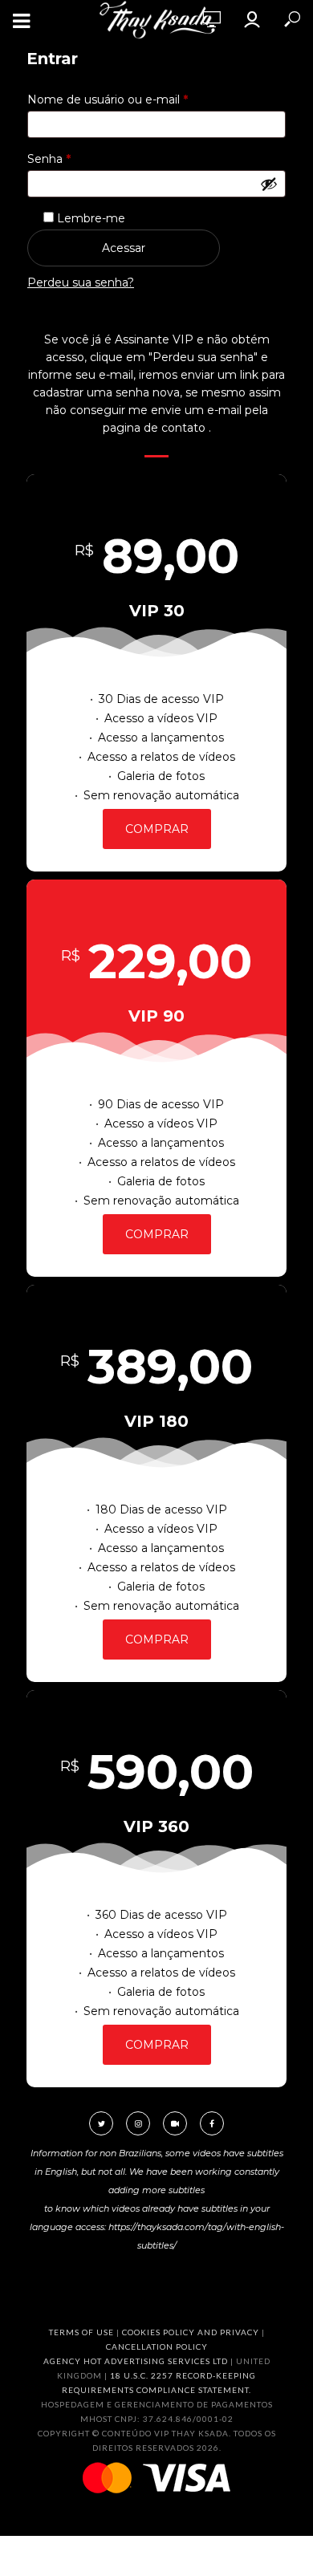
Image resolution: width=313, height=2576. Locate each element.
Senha (80, 158)
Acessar (124, 248)
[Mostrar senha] (269, 184)
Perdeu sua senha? (81, 282)
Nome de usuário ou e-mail (139, 99)
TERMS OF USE (81, 2332)
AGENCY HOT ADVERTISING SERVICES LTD (136, 2361)
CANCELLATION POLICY (157, 2346)
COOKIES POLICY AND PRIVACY (191, 2332)
